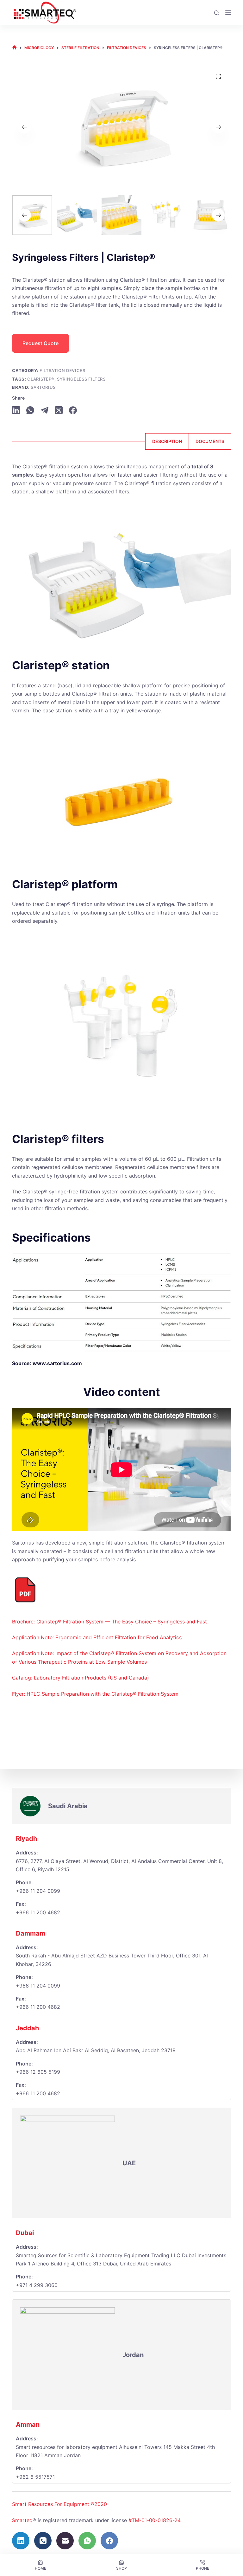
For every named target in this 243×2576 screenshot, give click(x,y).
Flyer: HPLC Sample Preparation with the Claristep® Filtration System (95, 1694)
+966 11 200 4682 (38, 2007)
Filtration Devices (62, 370)
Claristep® (41, 379)
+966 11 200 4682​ (38, 1912)
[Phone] (43, 2541)
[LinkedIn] (16, 410)
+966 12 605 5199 (38, 2072)
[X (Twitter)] (59, 410)
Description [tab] (167, 441)
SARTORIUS (43, 387)
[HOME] (14, 48)
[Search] (217, 13)
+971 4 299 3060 (37, 2285)
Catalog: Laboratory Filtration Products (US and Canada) (81, 1678)
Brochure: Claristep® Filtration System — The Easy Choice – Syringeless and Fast (109, 1622)
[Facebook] (73, 410)
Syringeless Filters (81, 379)
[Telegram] (44, 410)
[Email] (65, 2541)
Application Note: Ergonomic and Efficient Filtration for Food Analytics (97, 1637)
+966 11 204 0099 (38, 1891)
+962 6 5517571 (35, 2477)
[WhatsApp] (30, 410)
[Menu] (228, 13)
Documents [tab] (210, 441)
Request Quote (40, 343)
